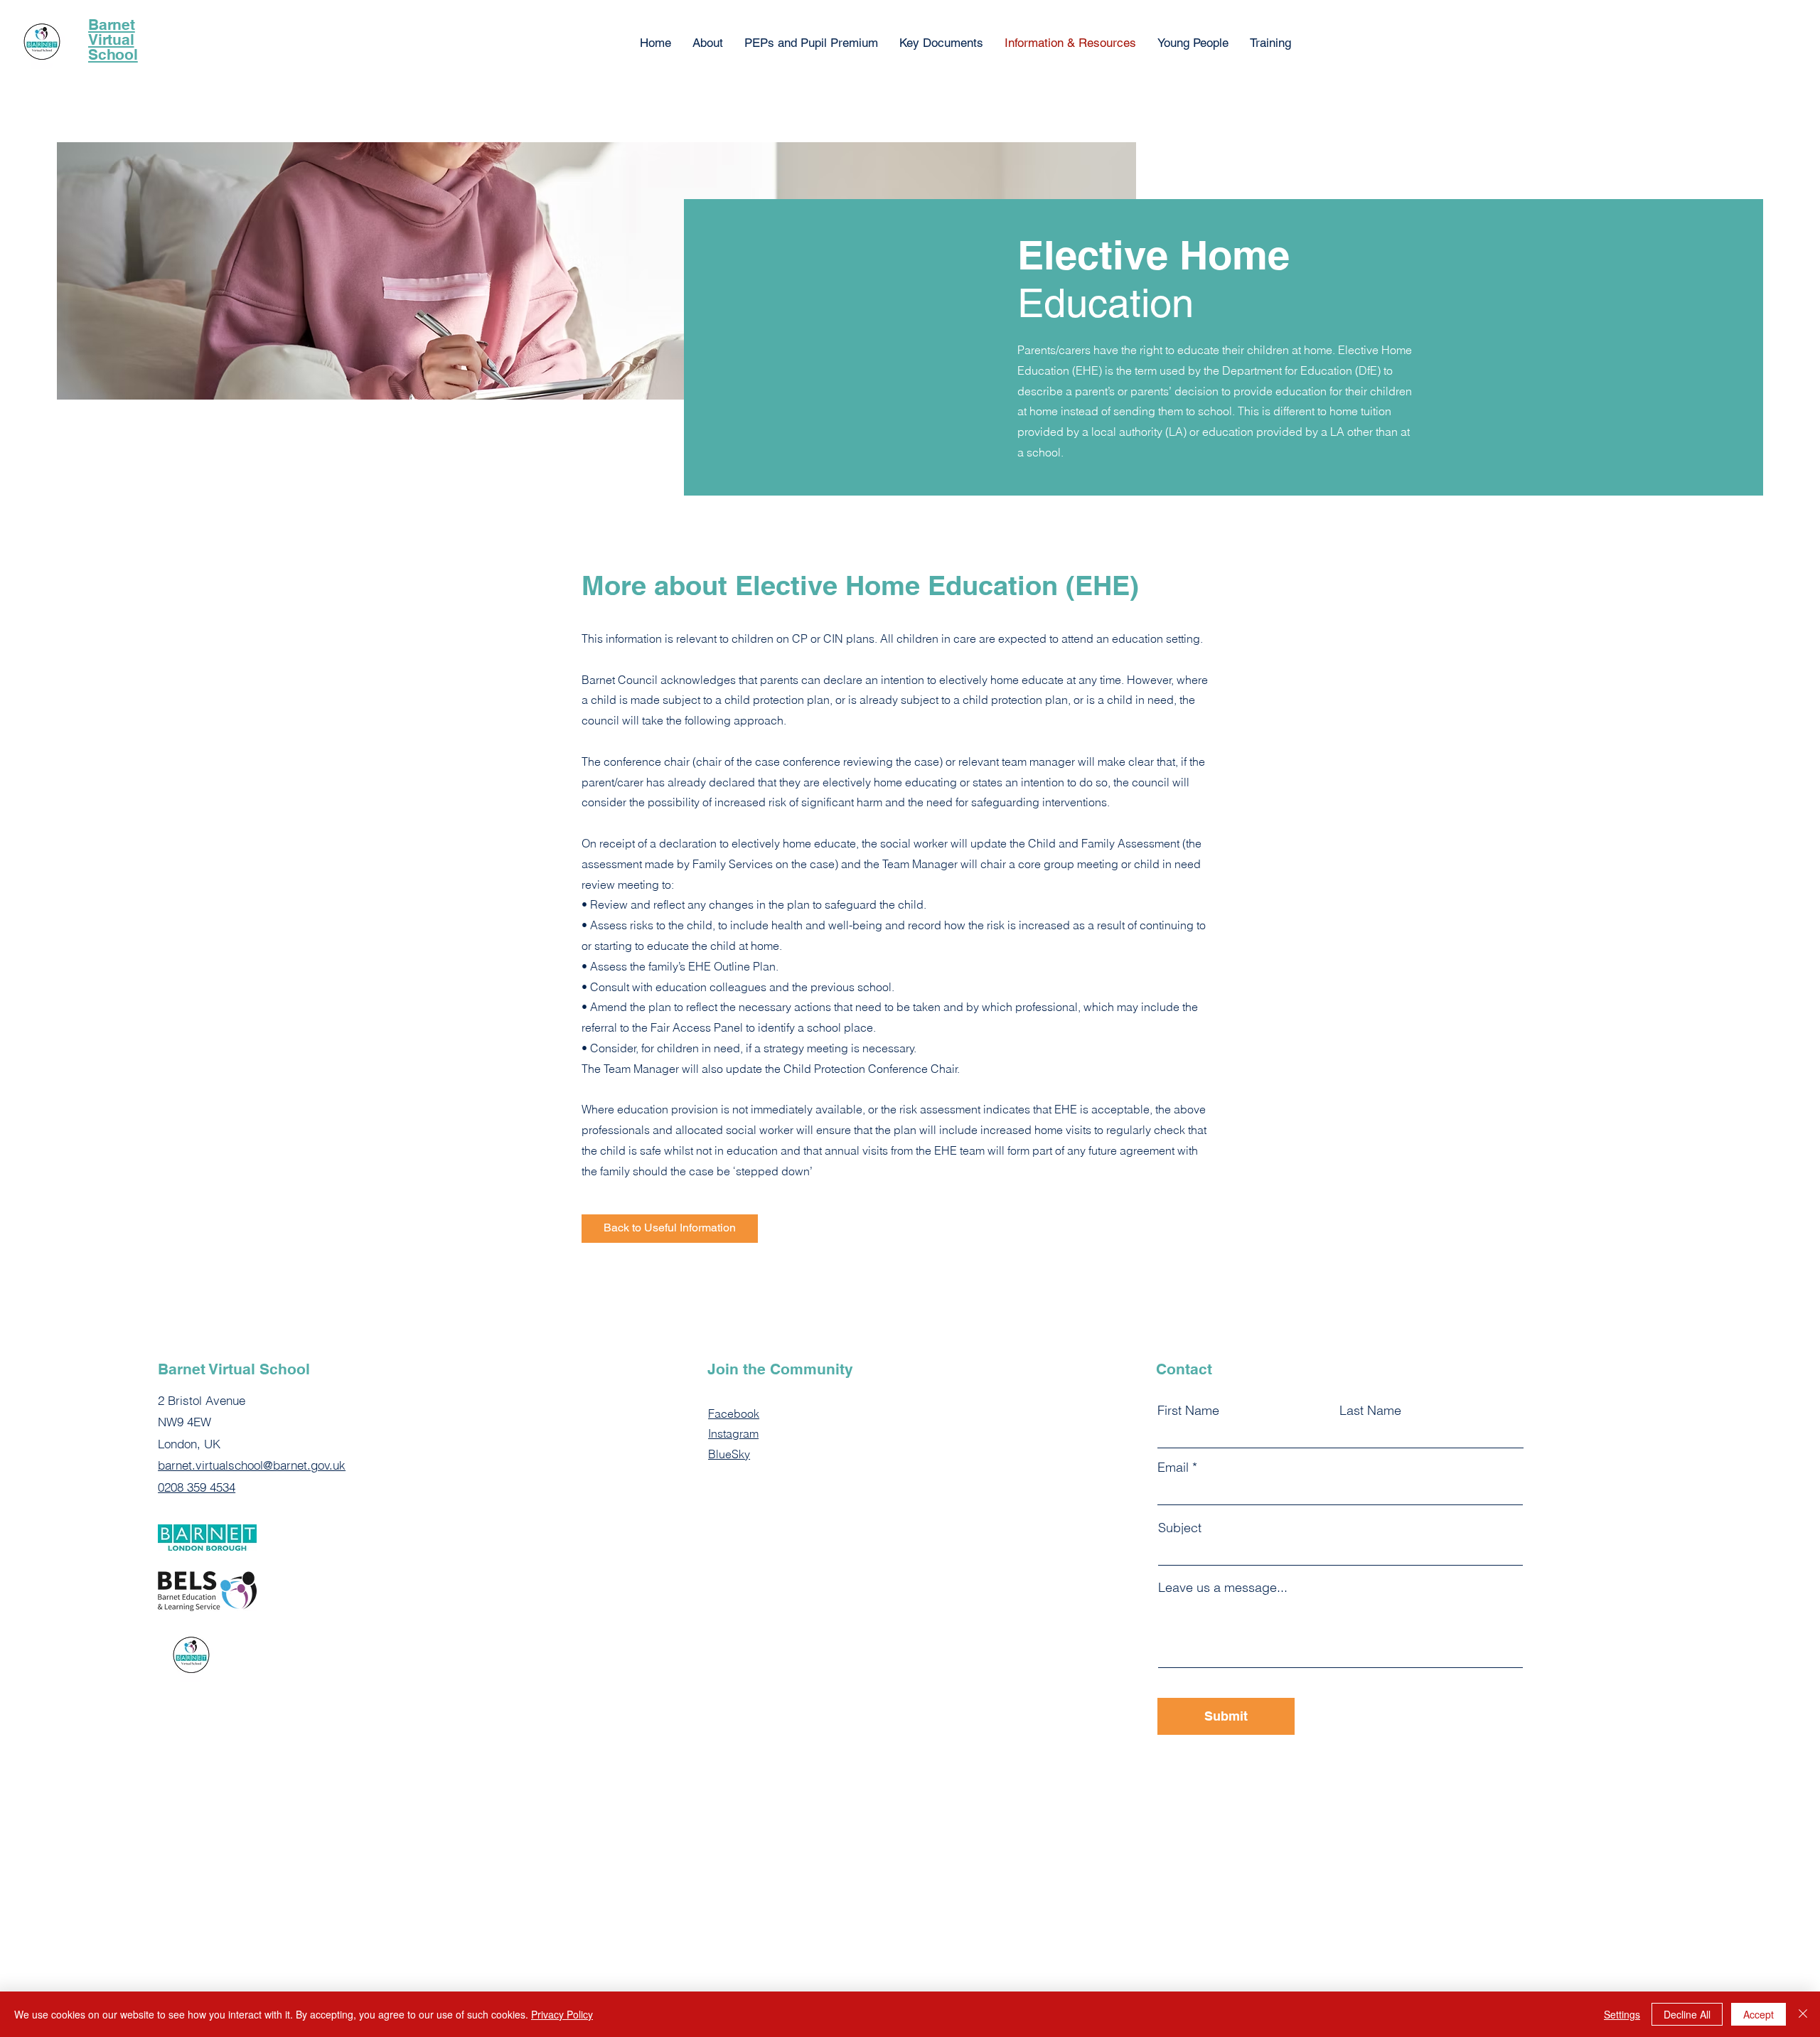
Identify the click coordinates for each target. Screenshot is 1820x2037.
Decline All (1687, 2014)
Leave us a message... (1223, 1588)
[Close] (1803, 2014)
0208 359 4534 (197, 1487)
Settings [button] (1622, 2014)
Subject (1180, 1528)
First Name (1188, 1411)
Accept (1759, 2014)
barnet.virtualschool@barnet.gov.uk (252, 1465)
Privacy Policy (562, 2014)
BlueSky (729, 1454)
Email (1173, 1467)
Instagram (733, 1433)
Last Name (1370, 1411)
